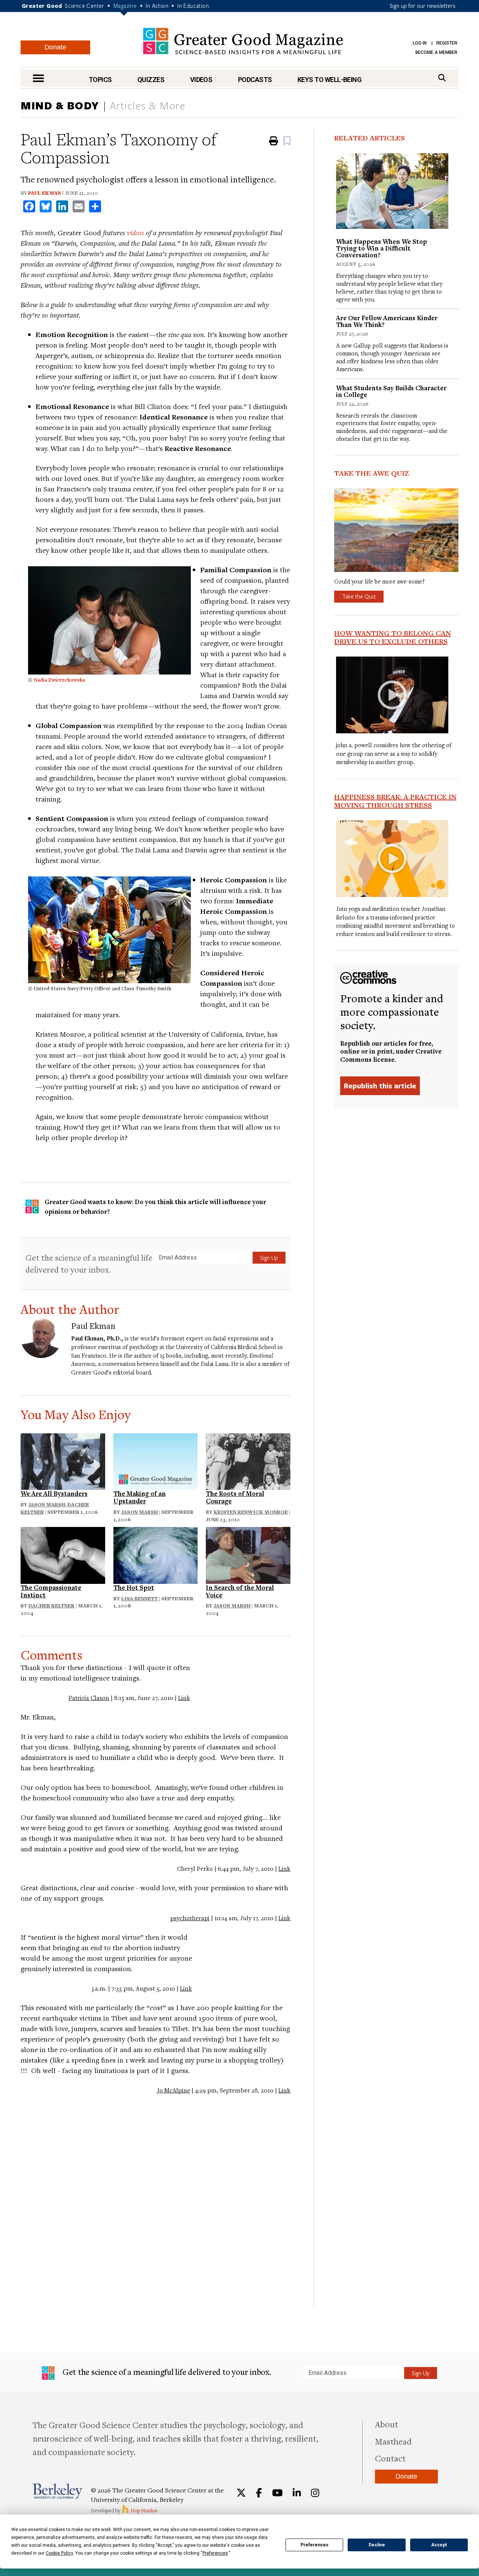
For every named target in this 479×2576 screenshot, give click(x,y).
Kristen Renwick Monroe (251, 1512)
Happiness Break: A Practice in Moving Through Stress (395, 801)
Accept (439, 2545)
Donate (55, 47)
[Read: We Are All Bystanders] (63, 1460)
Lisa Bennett (140, 1598)
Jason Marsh (47, 1504)
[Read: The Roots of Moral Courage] (248, 1460)
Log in (420, 43)
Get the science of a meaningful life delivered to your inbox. (89, 1263)
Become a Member (436, 52)
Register (447, 43)
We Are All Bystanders (54, 1493)
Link (184, 1698)
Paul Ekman (45, 193)
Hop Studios (144, 2510)
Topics (100, 80)
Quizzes (151, 80)
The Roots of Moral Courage (235, 1497)
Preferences (315, 2545)
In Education (193, 6)
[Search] (442, 78)
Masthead (393, 2441)
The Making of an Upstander (140, 1497)
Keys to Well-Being (329, 80)
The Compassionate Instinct (51, 1591)
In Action (157, 6)
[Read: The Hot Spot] (156, 1554)
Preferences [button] (215, 2553)
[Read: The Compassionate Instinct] (63, 1554)
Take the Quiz (359, 596)
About (387, 2424)
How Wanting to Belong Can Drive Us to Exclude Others (393, 637)
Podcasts (255, 80)
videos (135, 232)
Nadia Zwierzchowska (59, 680)
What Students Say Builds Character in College (391, 391)
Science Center (85, 6)
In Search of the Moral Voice (240, 1591)
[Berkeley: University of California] (57, 2491)
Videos (201, 80)
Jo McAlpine (173, 2090)
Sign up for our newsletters (422, 6)
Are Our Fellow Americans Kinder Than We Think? (387, 321)
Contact (390, 2458)
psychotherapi (190, 1918)
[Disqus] (155, 2198)
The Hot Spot (134, 1587)
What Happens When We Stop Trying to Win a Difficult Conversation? (382, 248)
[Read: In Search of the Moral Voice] (248, 1554)
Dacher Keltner (51, 1606)
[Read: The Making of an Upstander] (156, 1460)
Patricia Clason (89, 1698)
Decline (377, 2545)
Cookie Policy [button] (59, 2553)
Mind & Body (60, 105)
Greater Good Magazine (243, 41)
